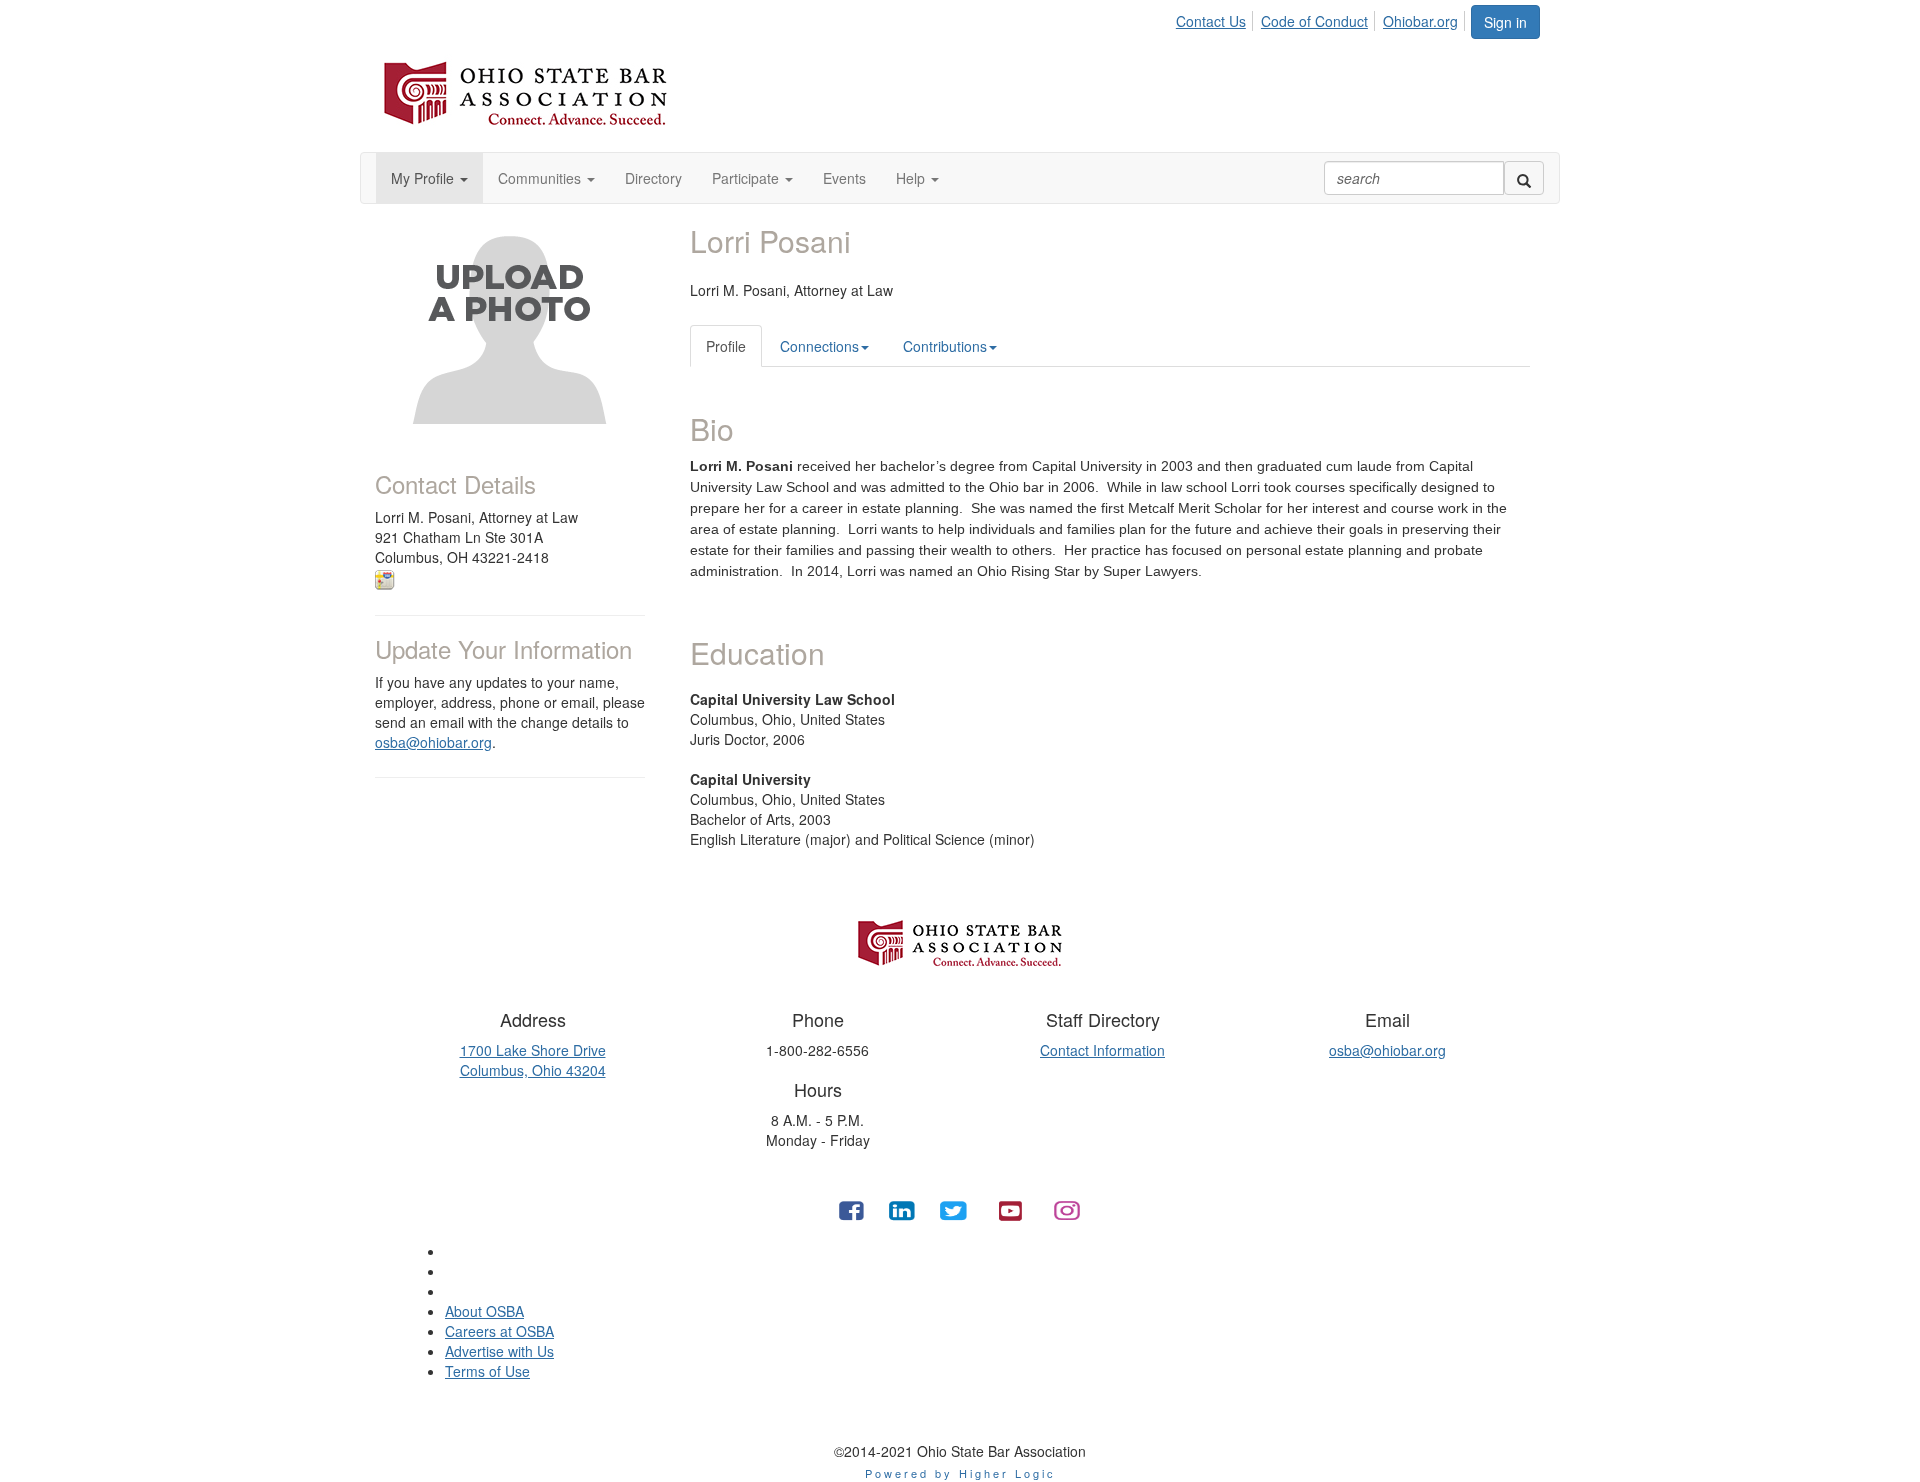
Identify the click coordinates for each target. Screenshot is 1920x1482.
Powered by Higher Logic (960, 1473)
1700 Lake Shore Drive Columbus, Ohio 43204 (533, 1060)
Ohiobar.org (1420, 21)
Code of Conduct (1314, 21)
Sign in (1505, 22)
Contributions (945, 346)
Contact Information (1102, 1050)
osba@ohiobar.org (433, 742)
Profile (726, 346)
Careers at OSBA (499, 1331)
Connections (819, 346)
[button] (429, 178)
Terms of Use (487, 1371)
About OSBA (484, 1311)
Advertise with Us (499, 1351)
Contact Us (1211, 21)
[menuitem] (1216, 18)
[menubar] (1322, 18)
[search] (1524, 178)
